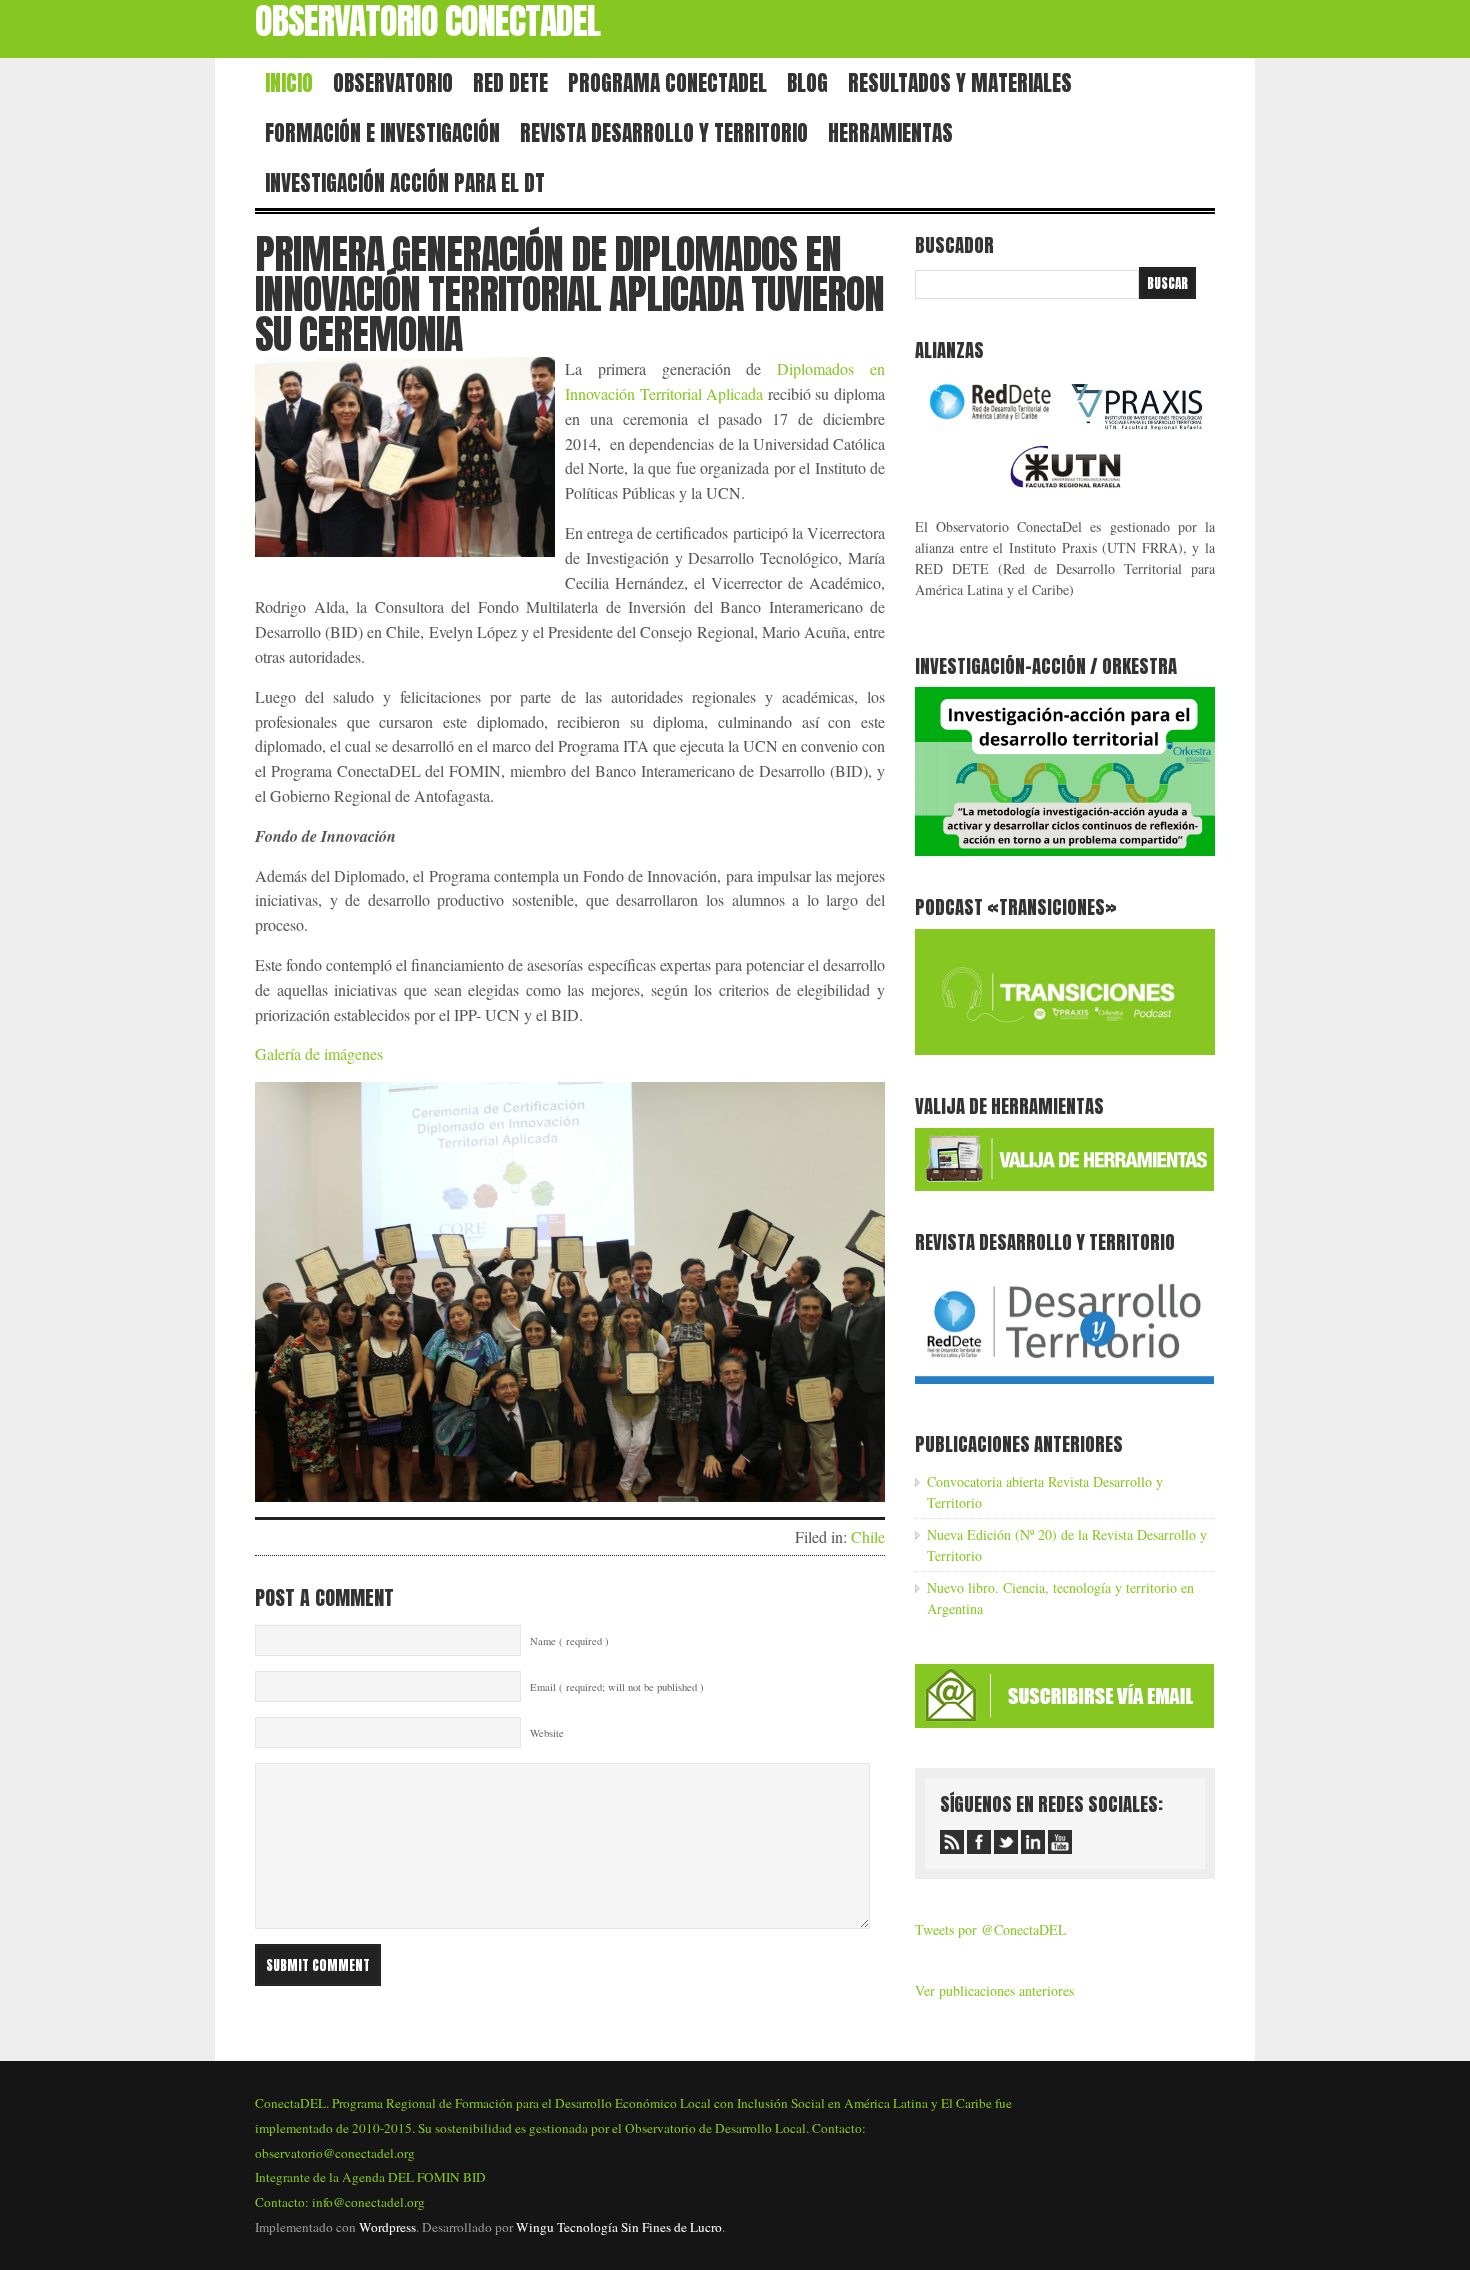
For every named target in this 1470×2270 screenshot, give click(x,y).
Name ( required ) (569, 1641)
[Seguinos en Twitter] (1006, 1842)
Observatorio (393, 83)
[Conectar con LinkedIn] (1033, 1842)
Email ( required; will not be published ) (617, 1687)
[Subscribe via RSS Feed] (952, 1842)
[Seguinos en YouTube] (1060, 1842)
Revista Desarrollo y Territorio (664, 133)
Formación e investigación (382, 133)
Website (547, 1733)
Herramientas (890, 133)
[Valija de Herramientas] (1064, 1185)
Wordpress (387, 2227)
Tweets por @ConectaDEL (991, 1929)
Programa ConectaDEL (667, 83)
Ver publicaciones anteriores (994, 1990)
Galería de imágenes (319, 1053)
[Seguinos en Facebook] (979, 1842)
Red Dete (510, 83)
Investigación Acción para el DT (405, 183)
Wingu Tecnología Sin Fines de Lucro (619, 2227)
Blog (807, 83)
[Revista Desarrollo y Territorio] (1064, 1387)
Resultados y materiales (960, 83)
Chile (868, 1536)
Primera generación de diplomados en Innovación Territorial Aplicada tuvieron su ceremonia (569, 294)
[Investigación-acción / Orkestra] (1065, 850)
